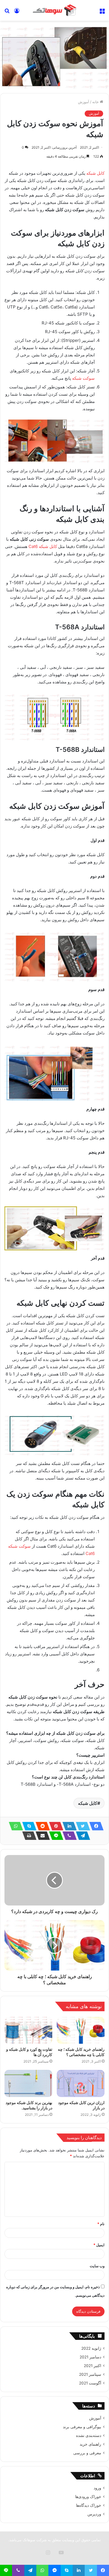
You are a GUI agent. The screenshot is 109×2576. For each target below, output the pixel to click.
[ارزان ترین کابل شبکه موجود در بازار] (81, 2083)
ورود (97, 2488)
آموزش (84, 102)
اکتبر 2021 (93, 2366)
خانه (96, 102)
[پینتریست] (54, 1826)
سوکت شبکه (83, 378)
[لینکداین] (68, 1826)
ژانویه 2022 (91, 2348)
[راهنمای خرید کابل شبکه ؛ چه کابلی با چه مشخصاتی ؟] (81, 2030)
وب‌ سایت (97, 2266)
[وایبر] (68, 1836)
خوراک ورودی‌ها (88, 2497)
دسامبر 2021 (90, 2357)
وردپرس (94, 2514)
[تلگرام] (81, 1836)
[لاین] (54, 1836)
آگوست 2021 (90, 2383)
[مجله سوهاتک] (54, 10)
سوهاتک (29, 2540)
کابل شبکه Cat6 (43, 546)
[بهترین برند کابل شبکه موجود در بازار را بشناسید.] (28, 2083)
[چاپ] (28, 1836)
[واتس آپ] (14, 1826)
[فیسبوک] (95, 1826)
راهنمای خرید (90, 2444)
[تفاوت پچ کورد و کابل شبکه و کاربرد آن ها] (28, 2030)
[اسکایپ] (28, 1826)
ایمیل (99, 2245)
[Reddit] (41, 1826)
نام (101, 2224)
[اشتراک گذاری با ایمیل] (41, 1836)
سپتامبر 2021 (90, 2374)
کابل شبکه (95, 173)
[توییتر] (81, 1826)
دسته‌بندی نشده (89, 2436)
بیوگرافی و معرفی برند (82, 2427)
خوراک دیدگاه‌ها (89, 2505)
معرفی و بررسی (87, 2453)
